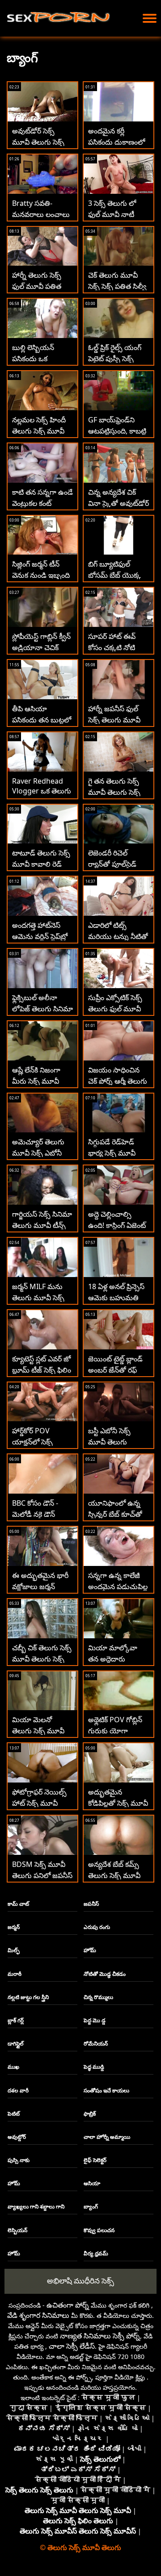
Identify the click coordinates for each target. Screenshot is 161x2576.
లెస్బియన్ (17, 2230)
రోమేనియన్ (96, 2044)
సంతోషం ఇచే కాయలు (106, 2090)
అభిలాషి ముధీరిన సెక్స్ (80, 2281)
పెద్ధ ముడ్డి (94, 2067)
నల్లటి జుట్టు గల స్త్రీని (28, 1997)
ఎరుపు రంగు (97, 1927)
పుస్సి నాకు (19, 2160)
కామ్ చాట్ (18, 1904)
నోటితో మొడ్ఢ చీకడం (105, 1974)
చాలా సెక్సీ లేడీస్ (72, 2346)
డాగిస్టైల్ (16, 2044)
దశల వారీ (18, 2090)
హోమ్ (90, 1950)
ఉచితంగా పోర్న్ (68, 2305)
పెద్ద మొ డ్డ (95, 2020)
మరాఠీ (15, 1974)
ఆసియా (92, 2183)
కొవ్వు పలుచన (99, 2230)
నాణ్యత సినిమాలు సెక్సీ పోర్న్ (100, 2336)
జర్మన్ (14, 1927)
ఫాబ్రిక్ (90, 2114)
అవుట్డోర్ (17, 2137)
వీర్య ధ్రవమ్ (96, 2253)
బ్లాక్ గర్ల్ (16, 2020)
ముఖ (13, 2067)
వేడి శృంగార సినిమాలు (38, 2315)
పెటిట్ (14, 2114)
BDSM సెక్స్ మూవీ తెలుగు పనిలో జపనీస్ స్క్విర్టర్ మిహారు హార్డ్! (42, 1875)
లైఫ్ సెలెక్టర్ (95, 2160)
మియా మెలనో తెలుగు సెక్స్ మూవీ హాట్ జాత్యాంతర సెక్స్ (42, 1731)
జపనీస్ (91, 1904)
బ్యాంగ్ (91, 2207)
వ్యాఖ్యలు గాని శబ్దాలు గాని (36, 2207)
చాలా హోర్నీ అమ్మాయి (107, 2137)
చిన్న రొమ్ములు (98, 1997)
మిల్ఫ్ (14, 1950)
